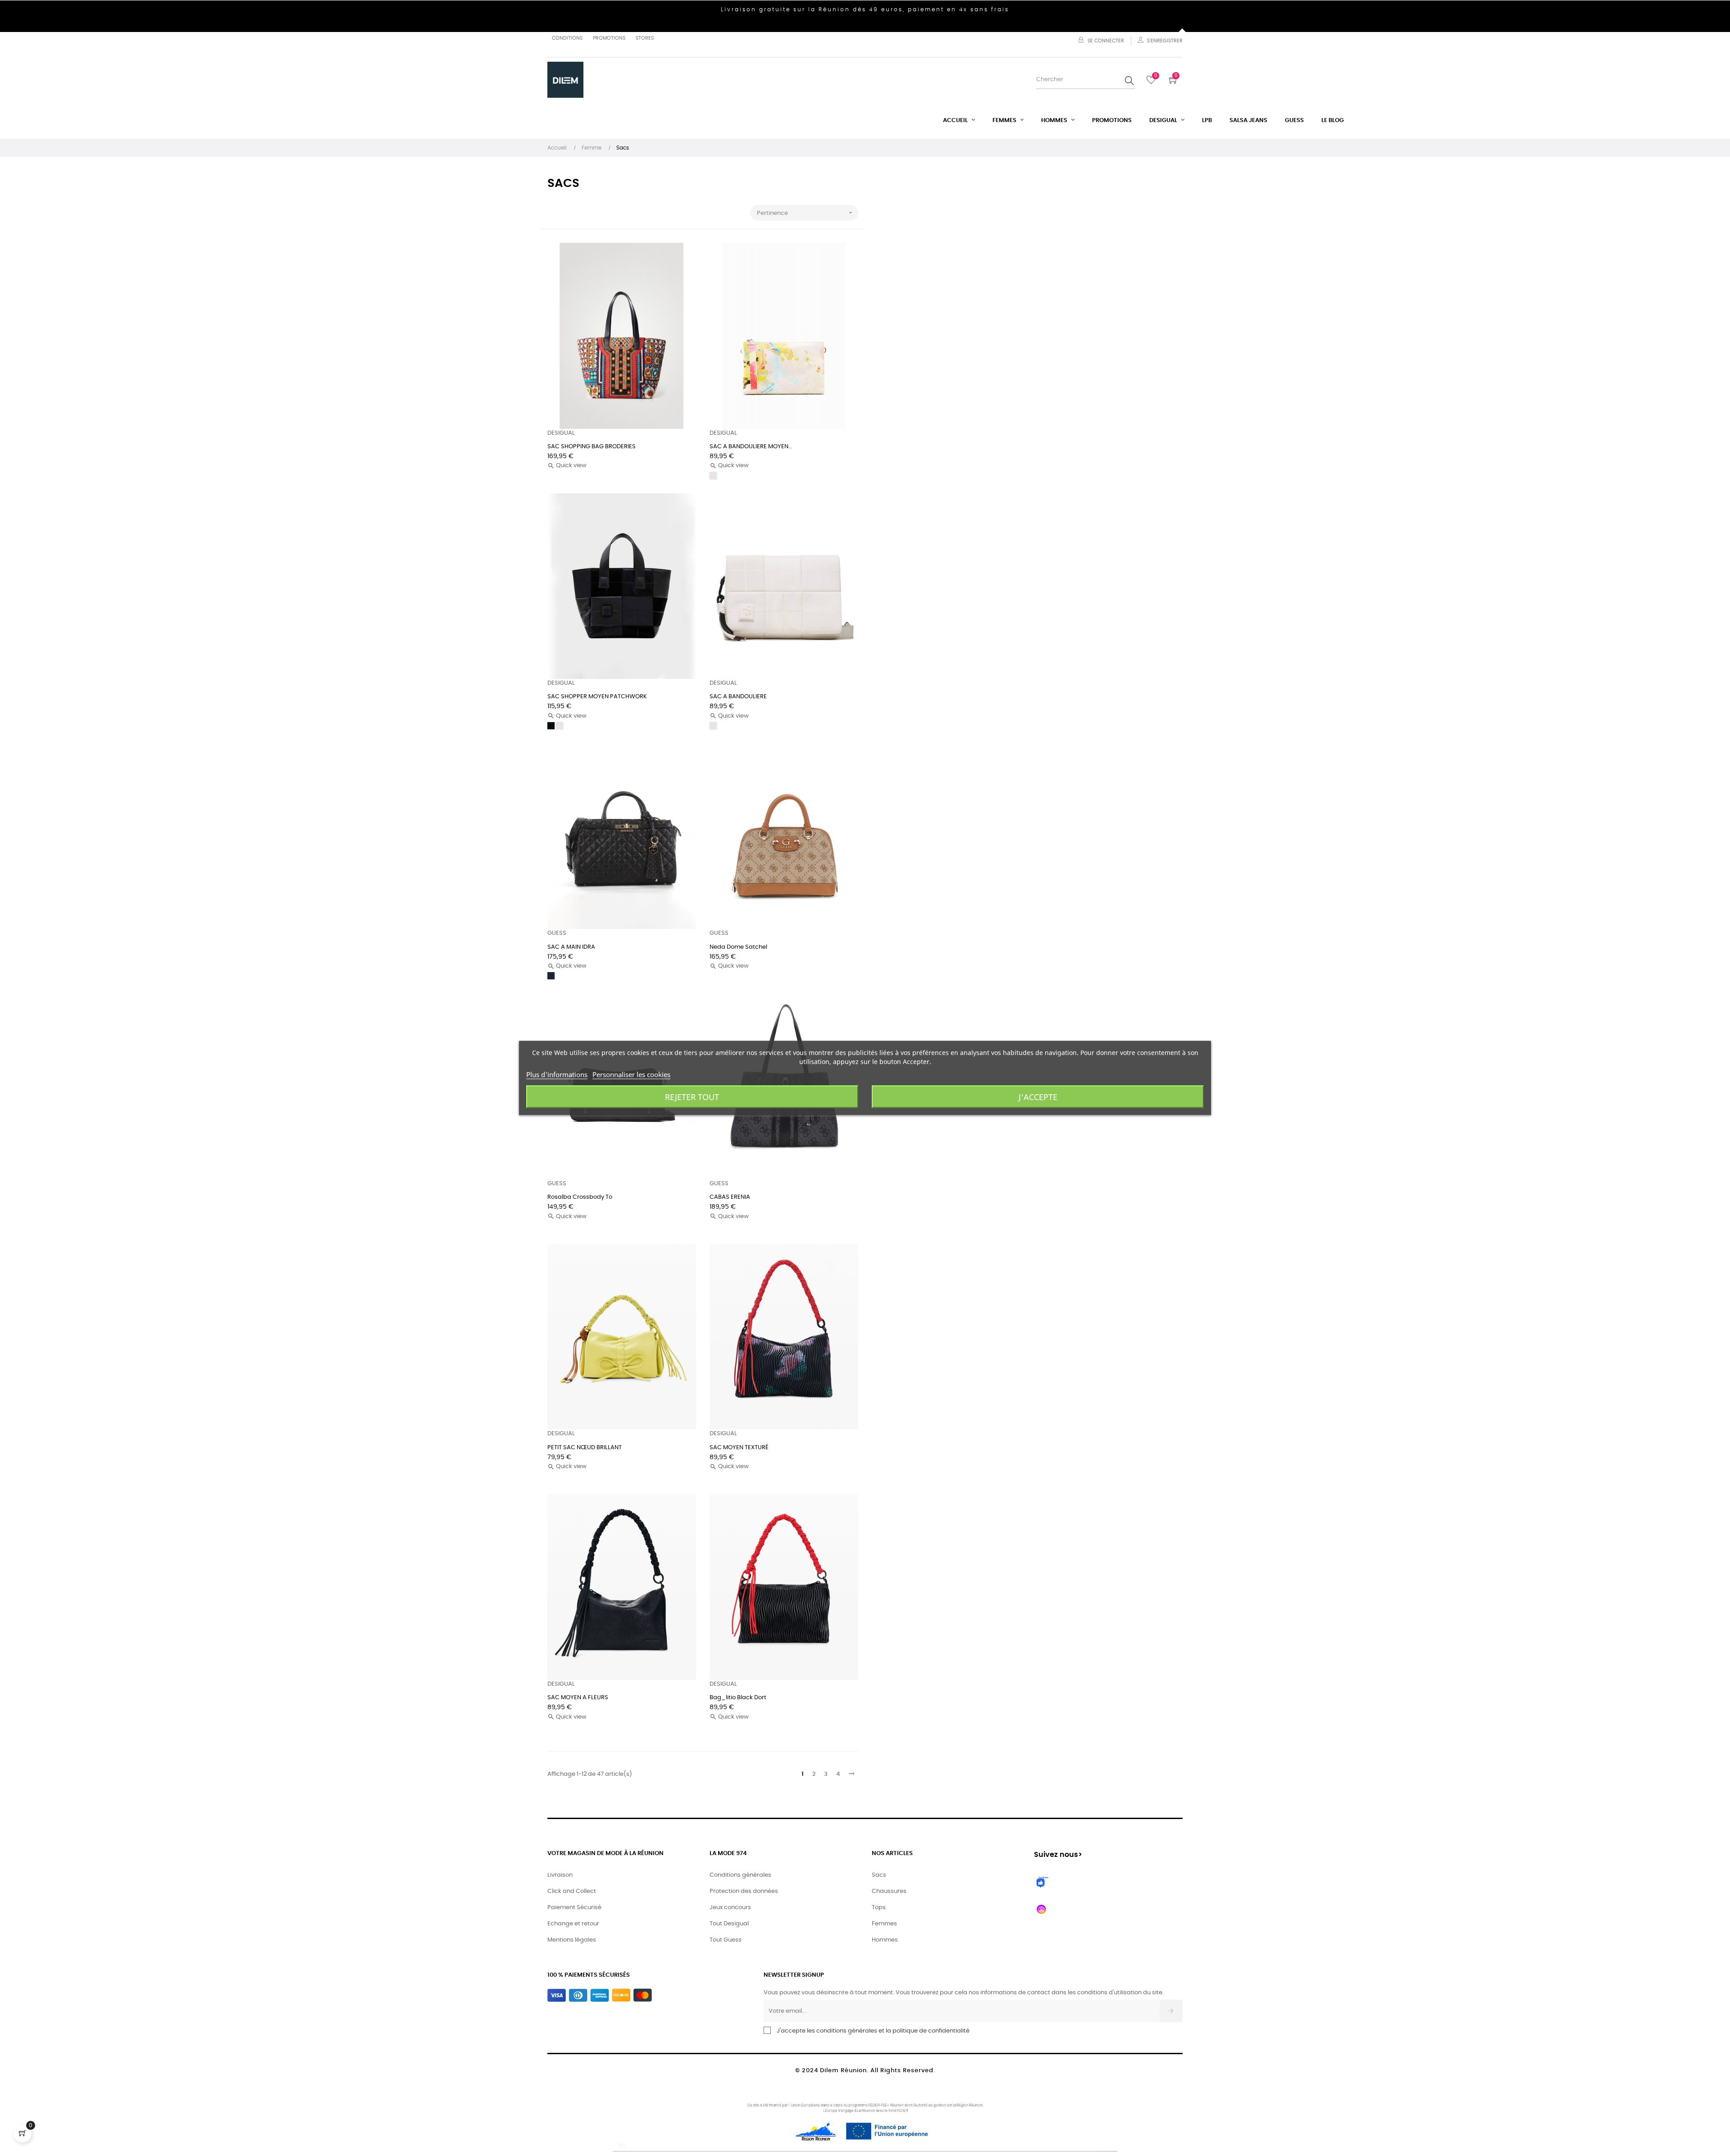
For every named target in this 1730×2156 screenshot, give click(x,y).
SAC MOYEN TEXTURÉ (739, 1448)
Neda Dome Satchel (738, 947)
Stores (645, 38)
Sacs (879, 1875)
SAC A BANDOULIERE (738, 697)
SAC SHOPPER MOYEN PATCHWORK (597, 697)
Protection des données (744, 1891)
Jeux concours (730, 1908)
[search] (1129, 80)
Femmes (884, 1924)
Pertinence (806, 213)
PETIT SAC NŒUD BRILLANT (585, 1448)
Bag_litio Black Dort (738, 1698)
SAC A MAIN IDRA (571, 947)
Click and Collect (572, 1891)
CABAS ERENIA (730, 1197)
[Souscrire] (1171, 2011)
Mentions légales (572, 1940)
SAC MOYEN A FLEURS (578, 1698)
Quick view (567, 466)
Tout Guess (726, 1940)
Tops (879, 1908)
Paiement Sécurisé (574, 1908)
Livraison (560, 1875)
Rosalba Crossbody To (580, 1197)
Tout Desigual (729, 1924)
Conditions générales (740, 1875)
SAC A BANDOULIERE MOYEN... (751, 447)
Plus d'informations (557, 1074)
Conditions (567, 38)
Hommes (885, 1940)
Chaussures (889, 1891)
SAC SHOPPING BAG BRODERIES (592, 447)
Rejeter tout (692, 1097)
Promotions (609, 38)
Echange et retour (573, 1924)
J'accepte (1038, 1097)
